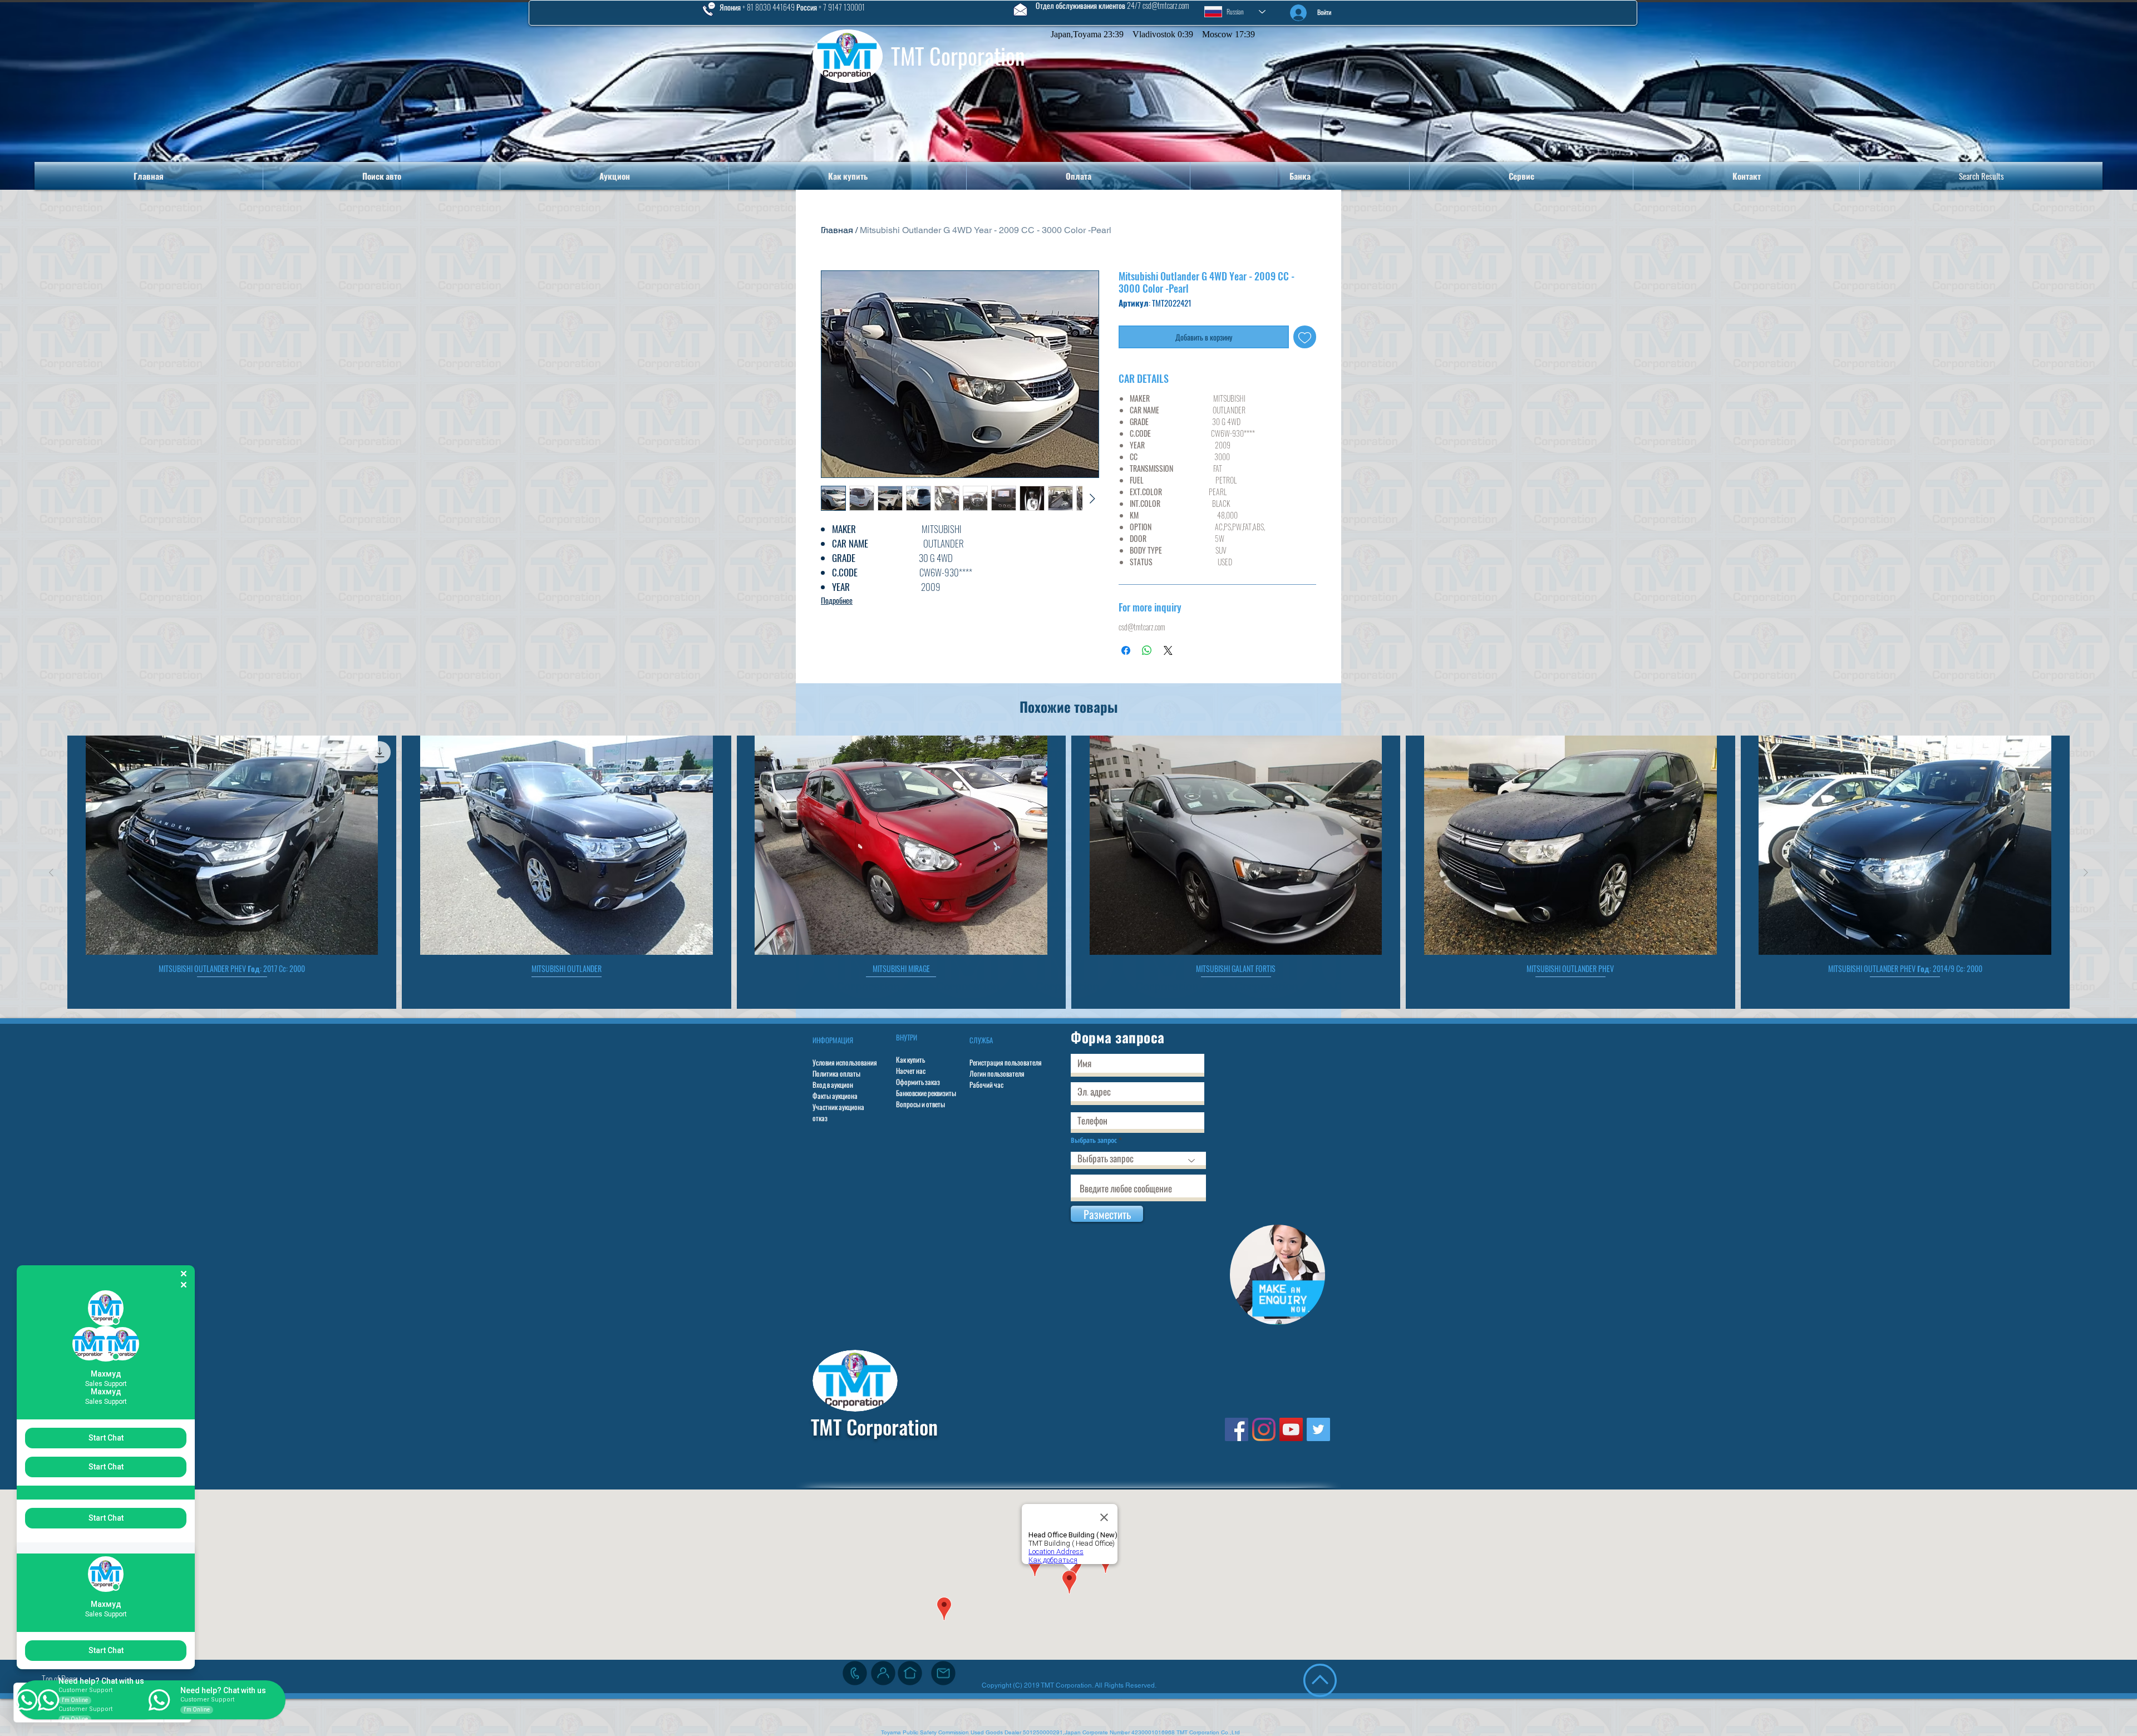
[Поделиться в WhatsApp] (1147, 650)
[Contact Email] (943, 1673)
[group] (1068, 872)
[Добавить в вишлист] (1305, 337)
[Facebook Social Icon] (1237, 1429)
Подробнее (837, 600)
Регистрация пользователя (1006, 1062)
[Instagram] (1264, 1429)
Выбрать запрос (1094, 1140)
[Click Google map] (910, 1673)
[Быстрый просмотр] (232, 845)
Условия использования (845, 1062)
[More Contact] (883, 1673)
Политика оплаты (836, 1073)
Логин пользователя (997, 1073)
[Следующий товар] (2086, 872)
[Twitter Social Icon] (1318, 1429)
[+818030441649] (855, 1673)
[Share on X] (1168, 650)
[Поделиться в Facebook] (1126, 650)
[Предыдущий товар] (51, 872)
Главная (837, 230)
